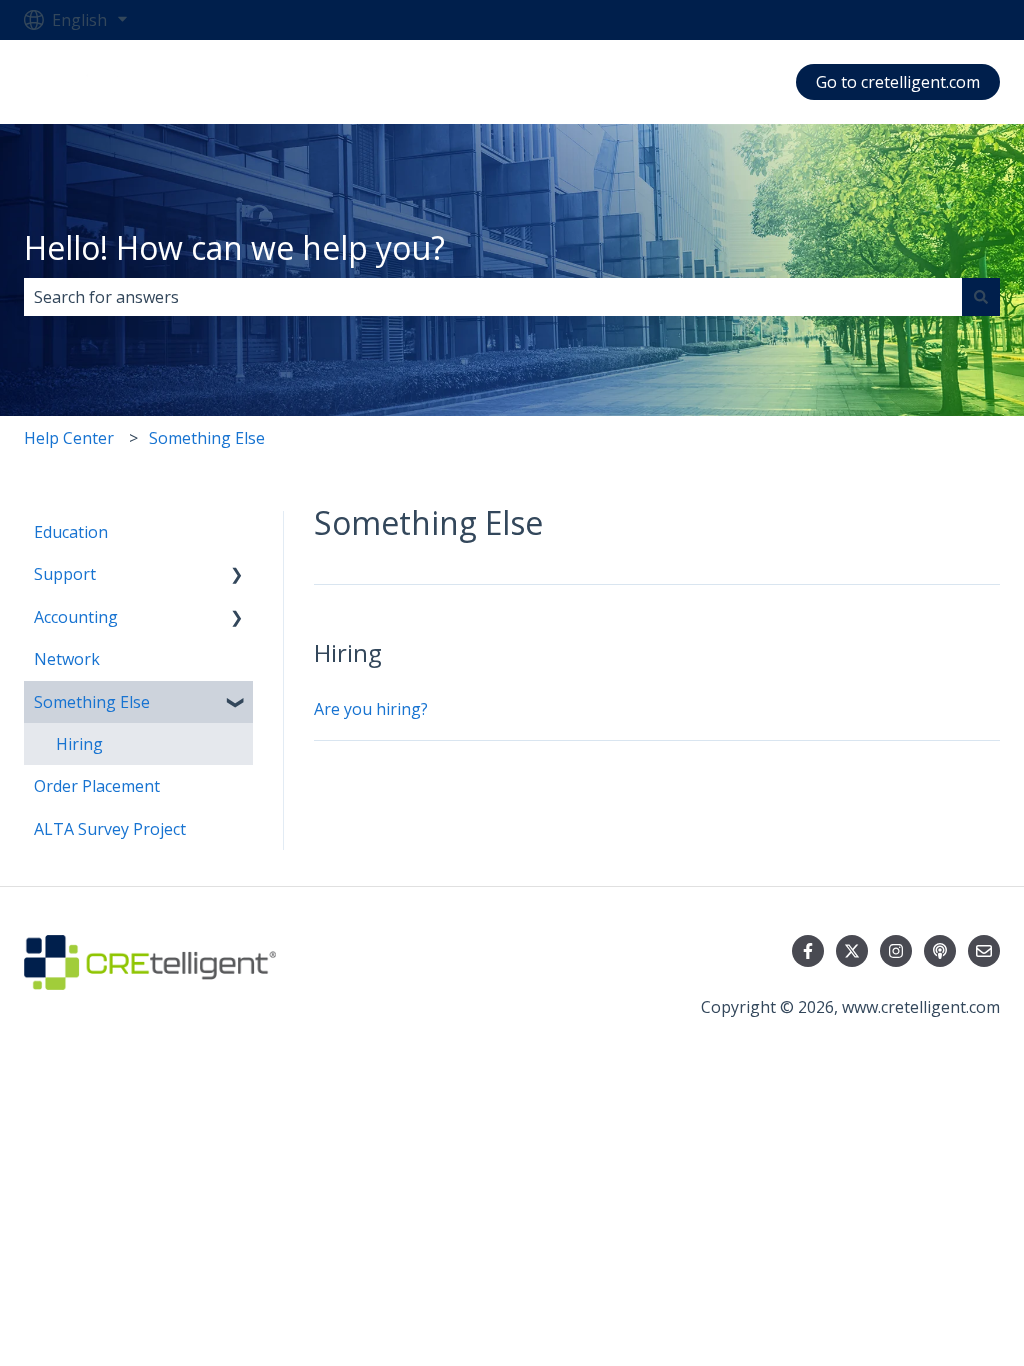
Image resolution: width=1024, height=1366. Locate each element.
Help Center (69, 438)
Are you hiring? (371, 709)
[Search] (981, 297)
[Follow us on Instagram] (896, 951)
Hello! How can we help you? (234, 247)
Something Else (207, 438)
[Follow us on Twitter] (852, 951)
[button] (237, 575)
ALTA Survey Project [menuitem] (110, 829)
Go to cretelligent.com (898, 82)
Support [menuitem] (65, 574)
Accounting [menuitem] (76, 617)
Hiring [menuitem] (79, 744)
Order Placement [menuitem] (97, 786)
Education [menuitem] (71, 532)
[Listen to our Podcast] (940, 951)
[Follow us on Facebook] (808, 951)
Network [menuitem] (67, 659)
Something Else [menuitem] (92, 702)
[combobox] (493, 297)
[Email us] (984, 951)
